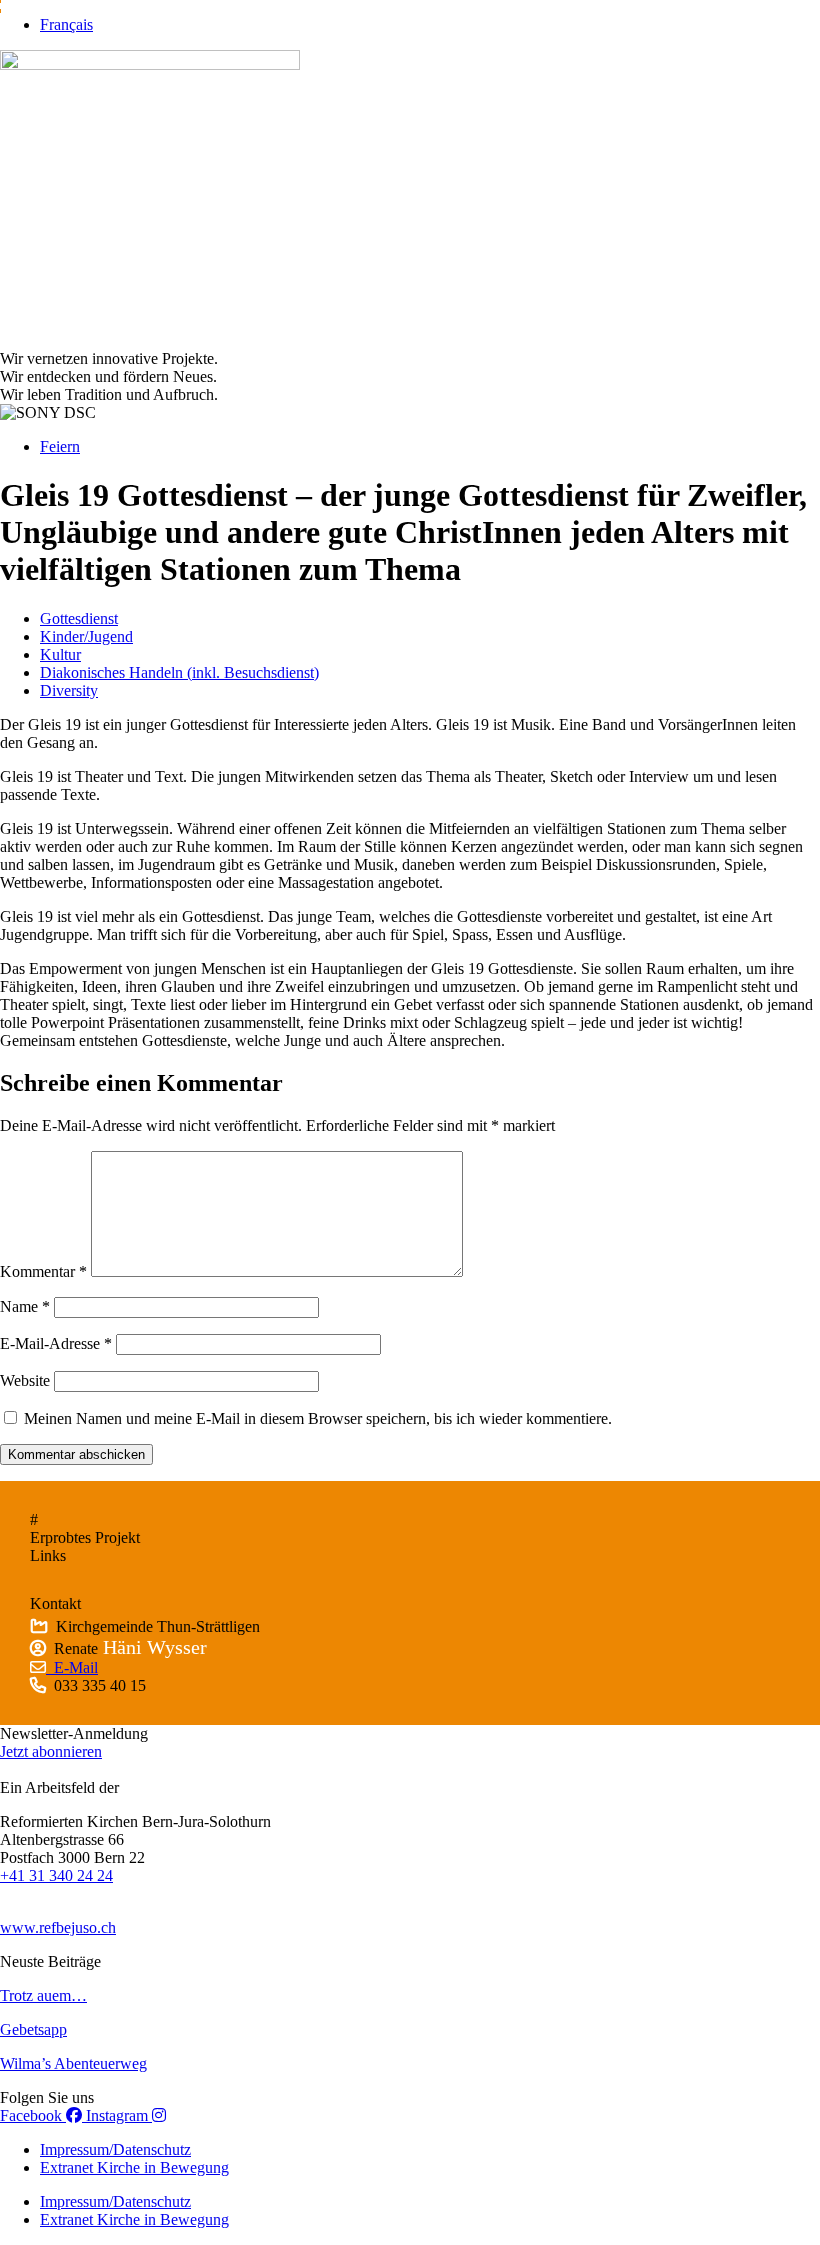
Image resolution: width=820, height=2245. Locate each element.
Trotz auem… (43, 1995)
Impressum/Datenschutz (115, 2149)
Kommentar (43, 1271)
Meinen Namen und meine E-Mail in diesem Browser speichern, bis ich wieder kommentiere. (318, 1418)
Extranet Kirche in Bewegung (134, 2167)
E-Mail (72, 1667)
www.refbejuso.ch (58, 1927)
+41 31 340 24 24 (56, 1875)
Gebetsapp (33, 2029)
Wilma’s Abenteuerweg (73, 2063)
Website (25, 1380)
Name (25, 1306)
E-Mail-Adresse (56, 1343)
